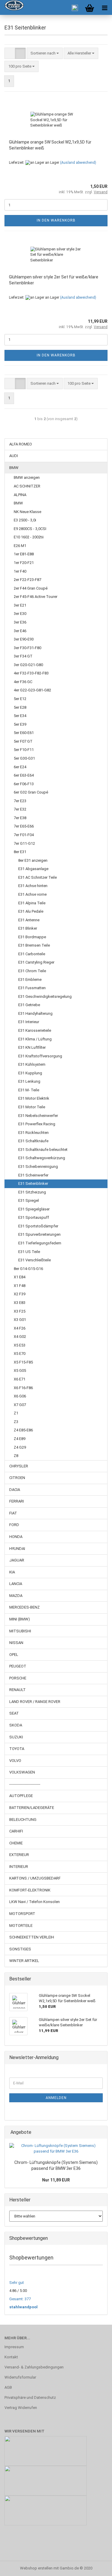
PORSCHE (18, 1678)
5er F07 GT (23, 741)
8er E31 (20, 852)
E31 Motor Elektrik (34, 1098)
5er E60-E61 (24, 733)
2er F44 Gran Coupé (31, 588)
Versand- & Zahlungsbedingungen (34, 2367)
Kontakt (11, 2357)
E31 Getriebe (29, 1005)
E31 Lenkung (29, 1081)
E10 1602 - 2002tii (29, 537)
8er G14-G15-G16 (28, 1269)
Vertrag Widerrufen (21, 2408)
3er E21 (20, 605)
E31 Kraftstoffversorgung (40, 1056)
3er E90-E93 (24, 639)
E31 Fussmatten (32, 988)
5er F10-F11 (24, 750)
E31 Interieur (29, 1022)
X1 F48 (20, 1286)
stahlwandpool (23, 2307)
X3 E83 (20, 1303)
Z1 (16, 1413)
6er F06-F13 (24, 784)
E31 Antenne (29, 920)
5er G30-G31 (24, 758)
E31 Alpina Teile (32, 903)
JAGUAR (17, 1560)
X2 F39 (20, 1294)
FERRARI (17, 1501)
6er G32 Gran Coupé (31, 792)
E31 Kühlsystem (32, 1064)
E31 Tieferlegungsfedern (40, 1243)
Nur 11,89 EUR (56, 2180)
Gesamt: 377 (20, 2299)
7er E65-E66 (24, 826)
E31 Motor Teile (32, 1107)
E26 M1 (20, 546)
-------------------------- (25, 1784)
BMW (14, 468)
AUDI (14, 456)
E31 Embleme (30, 980)
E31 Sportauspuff (34, 1217)
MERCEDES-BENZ (24, 1607)
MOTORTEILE (21, 1926)
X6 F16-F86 (23, 1388)
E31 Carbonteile (32, 954)
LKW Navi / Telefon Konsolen (34, 1902)
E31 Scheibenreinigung (38, 1167)
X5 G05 (20, 1370)
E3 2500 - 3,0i (25, 520)
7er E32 (20, 809)
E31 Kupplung (30, 1073)
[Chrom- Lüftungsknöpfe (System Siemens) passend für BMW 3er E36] (56, 2149)
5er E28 (20, 707)
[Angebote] (101, 2132)
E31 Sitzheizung (32, 1192)
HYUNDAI (17, 1549)
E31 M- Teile (29, 1090)
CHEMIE (16, 1843)
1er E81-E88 (24, 554)
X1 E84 (20, 1277)
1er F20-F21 (24, 563)
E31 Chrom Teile (32, 971)
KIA (12, 1572)
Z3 (16, 1422)
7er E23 (20, 801)
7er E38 (20, 818)
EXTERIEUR (19, 1855)
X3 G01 (20, 1320)
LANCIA (16, 1584)
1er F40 (20, 571)
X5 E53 (20, 1345)
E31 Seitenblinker (33, 1183)
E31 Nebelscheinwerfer (38, 1116)
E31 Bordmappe (32, 937)
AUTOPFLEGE (21, 1796)
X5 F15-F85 (23, 1362)
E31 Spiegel (29, 1200)
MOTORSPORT (22, 1914)
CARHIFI (16, 1831)
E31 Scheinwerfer (33, 1175)
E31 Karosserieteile (35, 1030)
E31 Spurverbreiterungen (39, 1234)
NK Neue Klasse (27, 512)
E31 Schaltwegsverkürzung (42, 1158)
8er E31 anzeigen (33, 860)
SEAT (14, 1713)
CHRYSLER (19, 1466)
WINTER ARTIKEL (24, 1961)
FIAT (13, 1513)
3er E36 (20, 622)
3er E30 (20, 614)
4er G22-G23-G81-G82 (32, 690)
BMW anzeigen (27, 477)
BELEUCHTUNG (23, 1820)
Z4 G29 (20, 1447)
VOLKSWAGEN (22, 1772)
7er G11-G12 (24, 843)
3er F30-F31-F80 (27, 648)
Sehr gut (17, 2283)
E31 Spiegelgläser (34, 1209)
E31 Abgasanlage (33, 869)
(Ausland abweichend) (78, 163)
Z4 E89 (20, 1439)
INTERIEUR (19, 1867)
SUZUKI (16, 1737)
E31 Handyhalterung (35, 1013)
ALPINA (20, 495)
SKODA (16, 1725)
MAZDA (16, 1596)
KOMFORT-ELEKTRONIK (30, 1890)
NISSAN (16, 1643)
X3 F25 (20, 1311)
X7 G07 (20, 1405)
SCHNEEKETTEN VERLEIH (32, 1937)
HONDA (16, 1537)
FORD (14, 1525)
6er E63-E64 (24, 775)
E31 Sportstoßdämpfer (38, 1226)
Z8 (16, 1456)
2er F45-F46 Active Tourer (36, 597)
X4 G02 (20, 1337)
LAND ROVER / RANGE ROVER (35, 1702)
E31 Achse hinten (33, 886)
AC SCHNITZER (27, 486)
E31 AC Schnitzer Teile (37, 877)
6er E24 (20, 767)
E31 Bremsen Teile (34, 945)
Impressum (14, 2347)
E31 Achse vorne (32, 894)
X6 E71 (20, 1379)
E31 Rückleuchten (33, 1133)
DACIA (15, 1490)
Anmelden (56, 2098)
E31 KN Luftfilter (32, 1047)
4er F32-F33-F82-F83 (31, 673)
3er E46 (20, 631)
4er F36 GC (23, 682)
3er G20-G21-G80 (28, 665)
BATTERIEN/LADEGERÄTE (32, 1808)
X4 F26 (20, 1328)
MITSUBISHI (20, 1631)
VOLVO (15, 1761)
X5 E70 (20, 1354)
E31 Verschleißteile (34, 1260)
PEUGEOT (18, 1666)
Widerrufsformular (20, 2377)
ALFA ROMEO (21, 444)
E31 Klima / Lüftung (35, 1039)
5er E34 (20, 716)
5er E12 (20, 699)
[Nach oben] (96, 2567)
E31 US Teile (29, 1252)
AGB (8, 2387)
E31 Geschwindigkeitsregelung (45, 996)
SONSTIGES (20, 1949)
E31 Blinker (28, 928)
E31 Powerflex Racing (37, 1124)
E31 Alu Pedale (31, 911)
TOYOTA (17, 1749)
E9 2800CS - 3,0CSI (30, 529)
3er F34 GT (23, 656)
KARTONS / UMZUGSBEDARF (35, 1878)
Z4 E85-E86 (23, 1430)
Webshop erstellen (36, 2568)
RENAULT (17, 1690)
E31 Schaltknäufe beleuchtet (43, 1150)
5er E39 (20, 724)
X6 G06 (20, 1396)
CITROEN (17, 1478)
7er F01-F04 (24, 835)
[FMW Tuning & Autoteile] (12, 7)
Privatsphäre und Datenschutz (30, 2397)
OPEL (14, 1655)
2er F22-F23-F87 (27, 580)
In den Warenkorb (56, 220)
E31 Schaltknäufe (33, 1141)
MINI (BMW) (20, 1619)
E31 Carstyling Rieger (36, 962)
